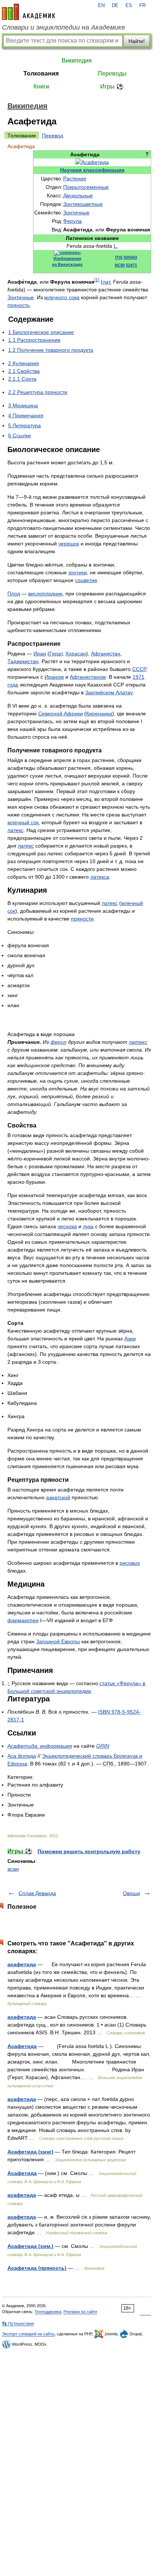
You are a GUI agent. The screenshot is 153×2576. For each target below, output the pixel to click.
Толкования (41, 73)
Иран (40, 654)
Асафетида (22, 2046)
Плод (14, 594)
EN (101, 6)
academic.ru (29, 12)
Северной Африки (61, 714)
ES (129, 6)
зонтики (78, 572)
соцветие (86, 580)
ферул (58, 1042)
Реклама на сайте (80, 2312)
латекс (15, 830)
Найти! (137, 41)
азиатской (58, 1497)
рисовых (130, 1563)
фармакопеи (23, 1620)
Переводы (112, 73)
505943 (130, 257)
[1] (97, 280)
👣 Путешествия (18, 2323)
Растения (75, 178)
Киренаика (99, 714)
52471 (131, 265)
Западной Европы (58, 1641)
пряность (19, 305)
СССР (139, 669)
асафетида (22, 1964)
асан (13, 1869)
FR (142, 6)
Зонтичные (76, 213)
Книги (41, 86)
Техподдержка (48, 2312)
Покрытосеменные (86, 187)
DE (115, 6)
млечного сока (62, 297)
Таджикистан (23, 661)
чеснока (67, 1226)
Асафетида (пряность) (37, 2268)
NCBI (120, 265)
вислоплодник (45, 594)
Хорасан (76, 654)
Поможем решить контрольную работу (89, 1851)
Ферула (72, 221)
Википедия (77, 61)
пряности (82, 919)
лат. (107, 282)
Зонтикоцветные (83, 204)
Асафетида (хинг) (30, 2152)
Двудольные (78, 196)
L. (116, 246)
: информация (40, 1746)
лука (88, 1226)
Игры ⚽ (112, 86)
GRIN (103, 1746)
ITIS (119, 257)
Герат (56, 654)
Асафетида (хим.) (30, 2246)
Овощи (131, 1893)
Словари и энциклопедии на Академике (64, 27)
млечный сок (23, 822)
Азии (130, 1339)
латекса (100, 877)
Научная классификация (92, 170)
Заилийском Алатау (109, 692)
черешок (69, 544)
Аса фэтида (22, 1756)
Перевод (53, 136)
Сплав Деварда (37, 1893)
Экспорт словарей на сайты (28, 2334)
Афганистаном (88, 677)
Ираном (54, 677)
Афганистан (106, 654)
